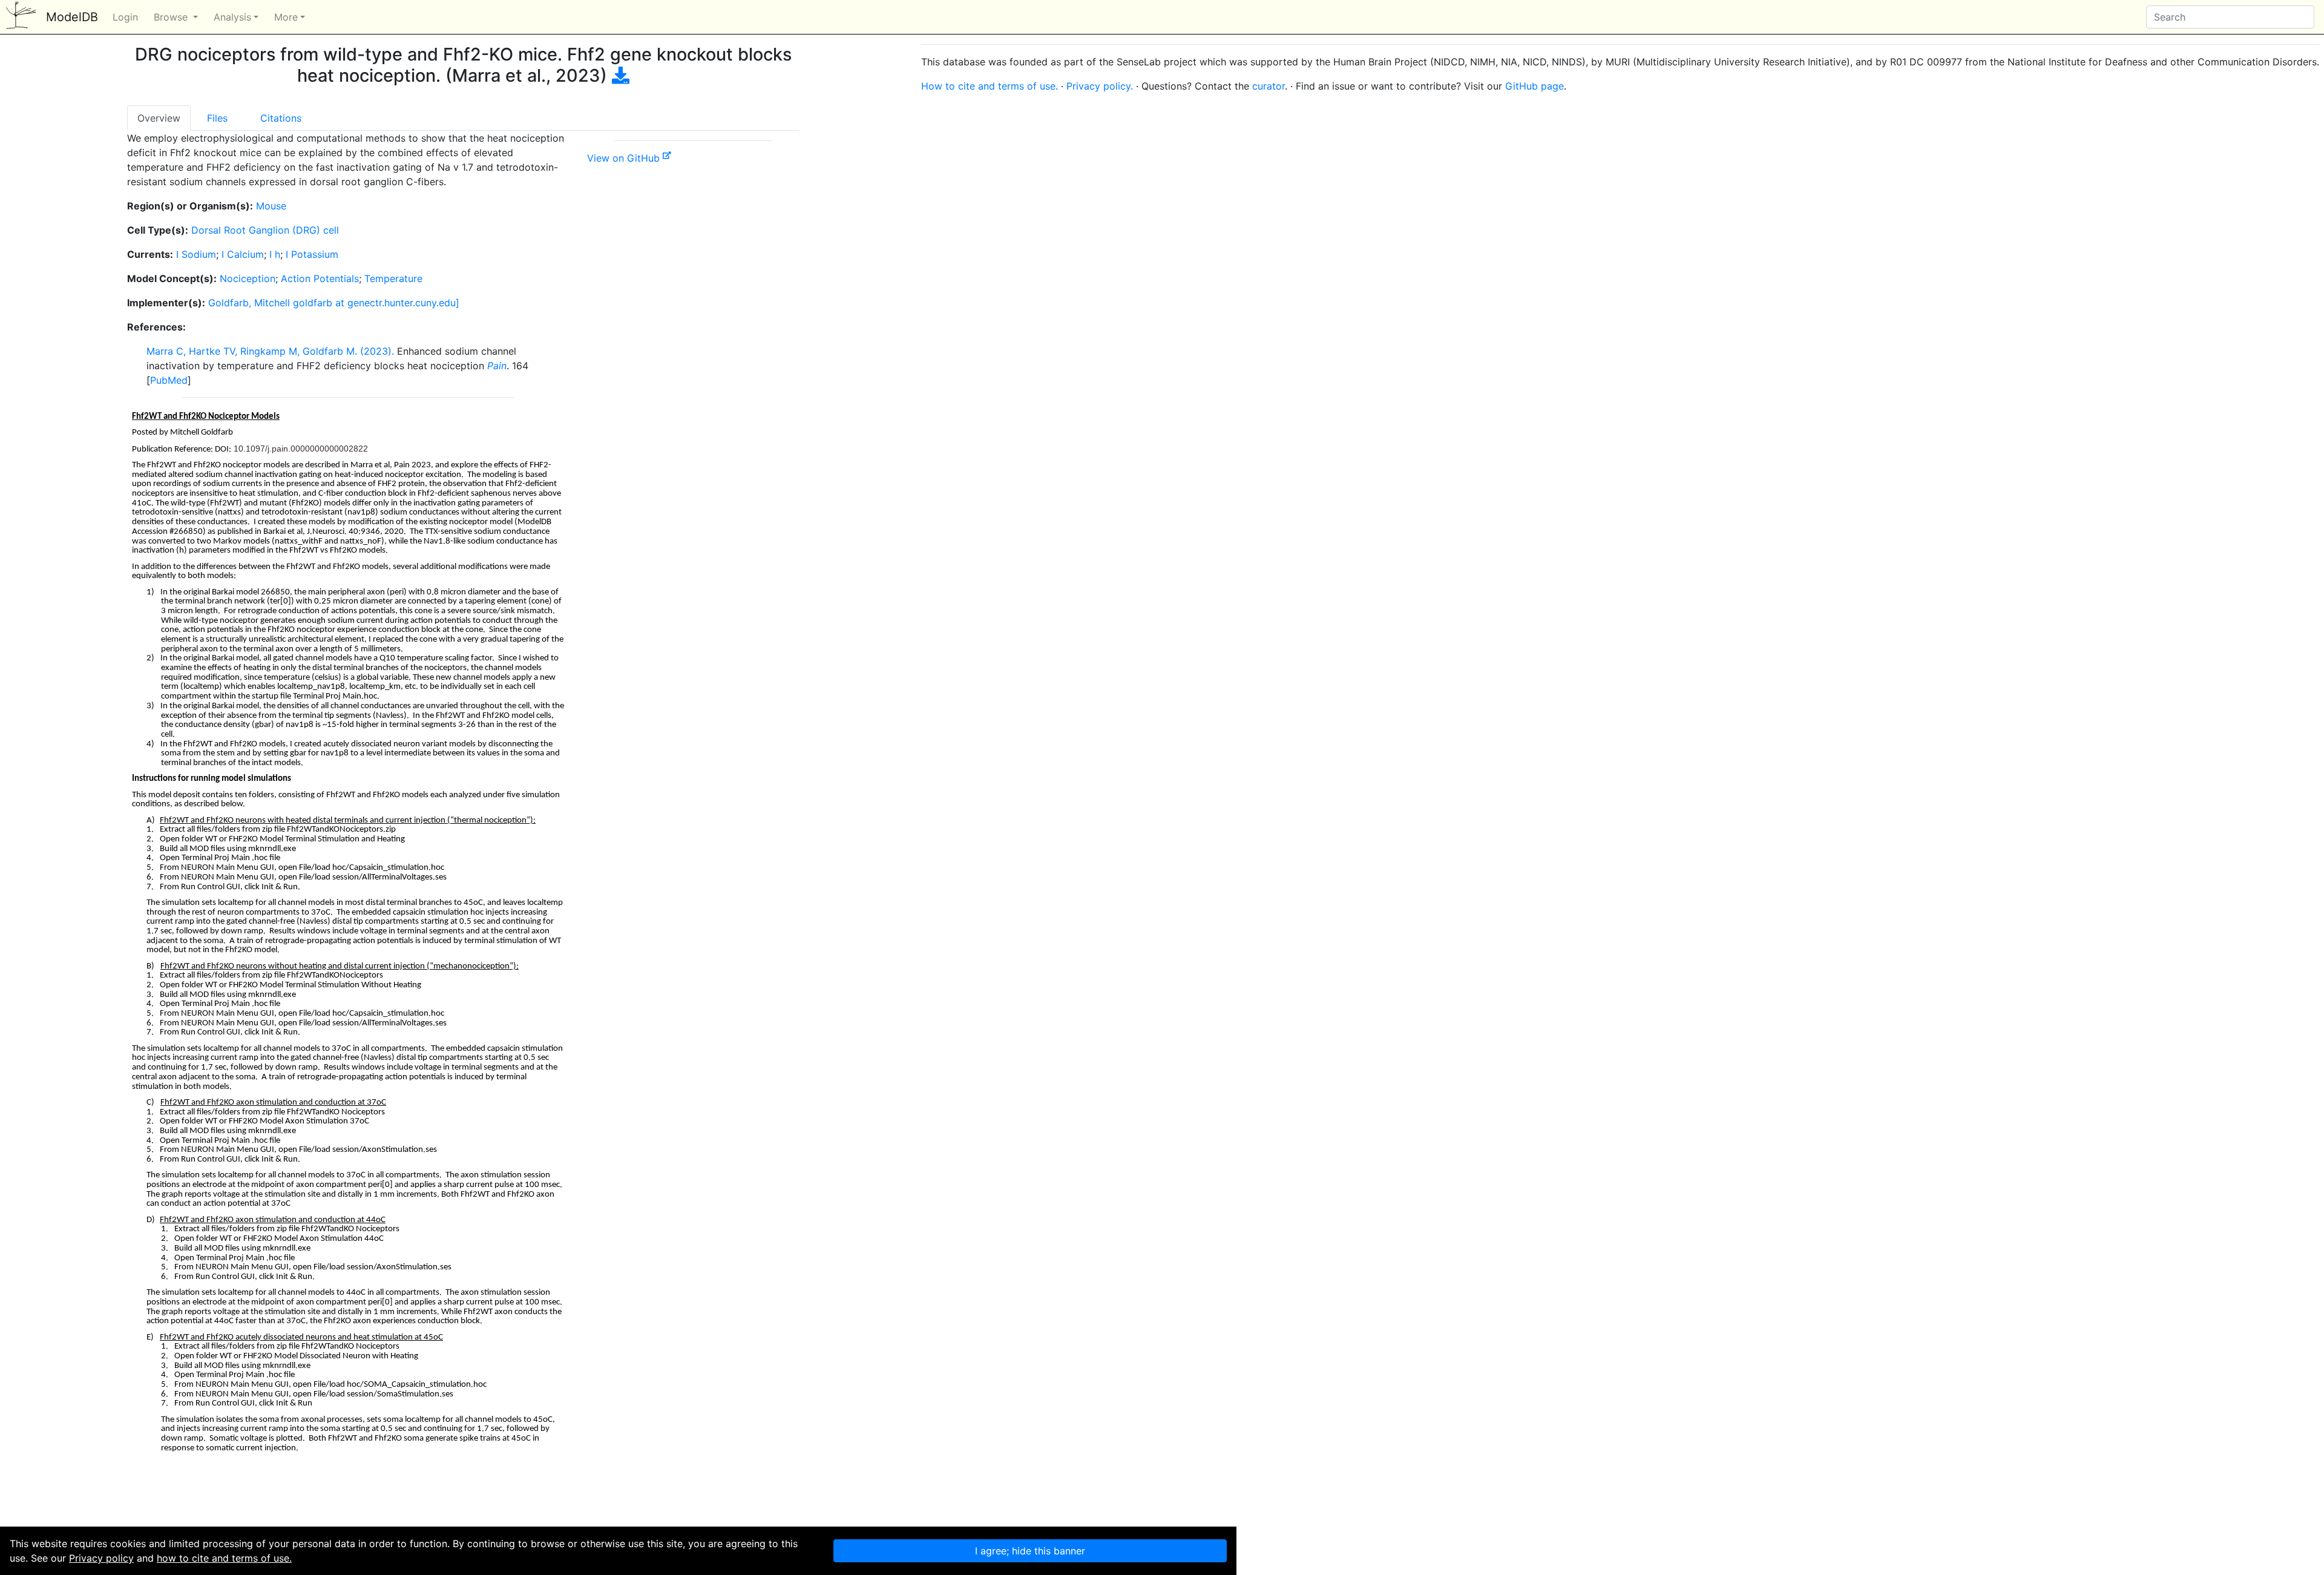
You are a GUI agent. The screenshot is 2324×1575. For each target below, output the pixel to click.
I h (275, 254)
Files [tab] (217, 118)
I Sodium (196, 254)
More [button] (286, 17)
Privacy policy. (1100, 86)
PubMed (169, 380)
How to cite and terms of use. (990, 86)
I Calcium (243, 254)
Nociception (248, 278)
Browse (172, 17)
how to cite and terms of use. (224, 1558)
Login (125, 17)
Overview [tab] (159, 118)
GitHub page (1535, 86)
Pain (497, 366)
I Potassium (312, 254)
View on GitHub (625, 158)
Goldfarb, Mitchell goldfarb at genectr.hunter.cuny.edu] (334, 303)
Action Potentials (320, 278)
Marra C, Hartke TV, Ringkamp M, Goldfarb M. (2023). (270, 351)
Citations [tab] (281, 118)
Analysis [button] (232, 17)
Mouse (271, 206)
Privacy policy (101, 1558)
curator (1269, 86)
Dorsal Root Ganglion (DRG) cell (265, 230)
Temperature (393, 278)
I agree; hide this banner (1030, 1551)
